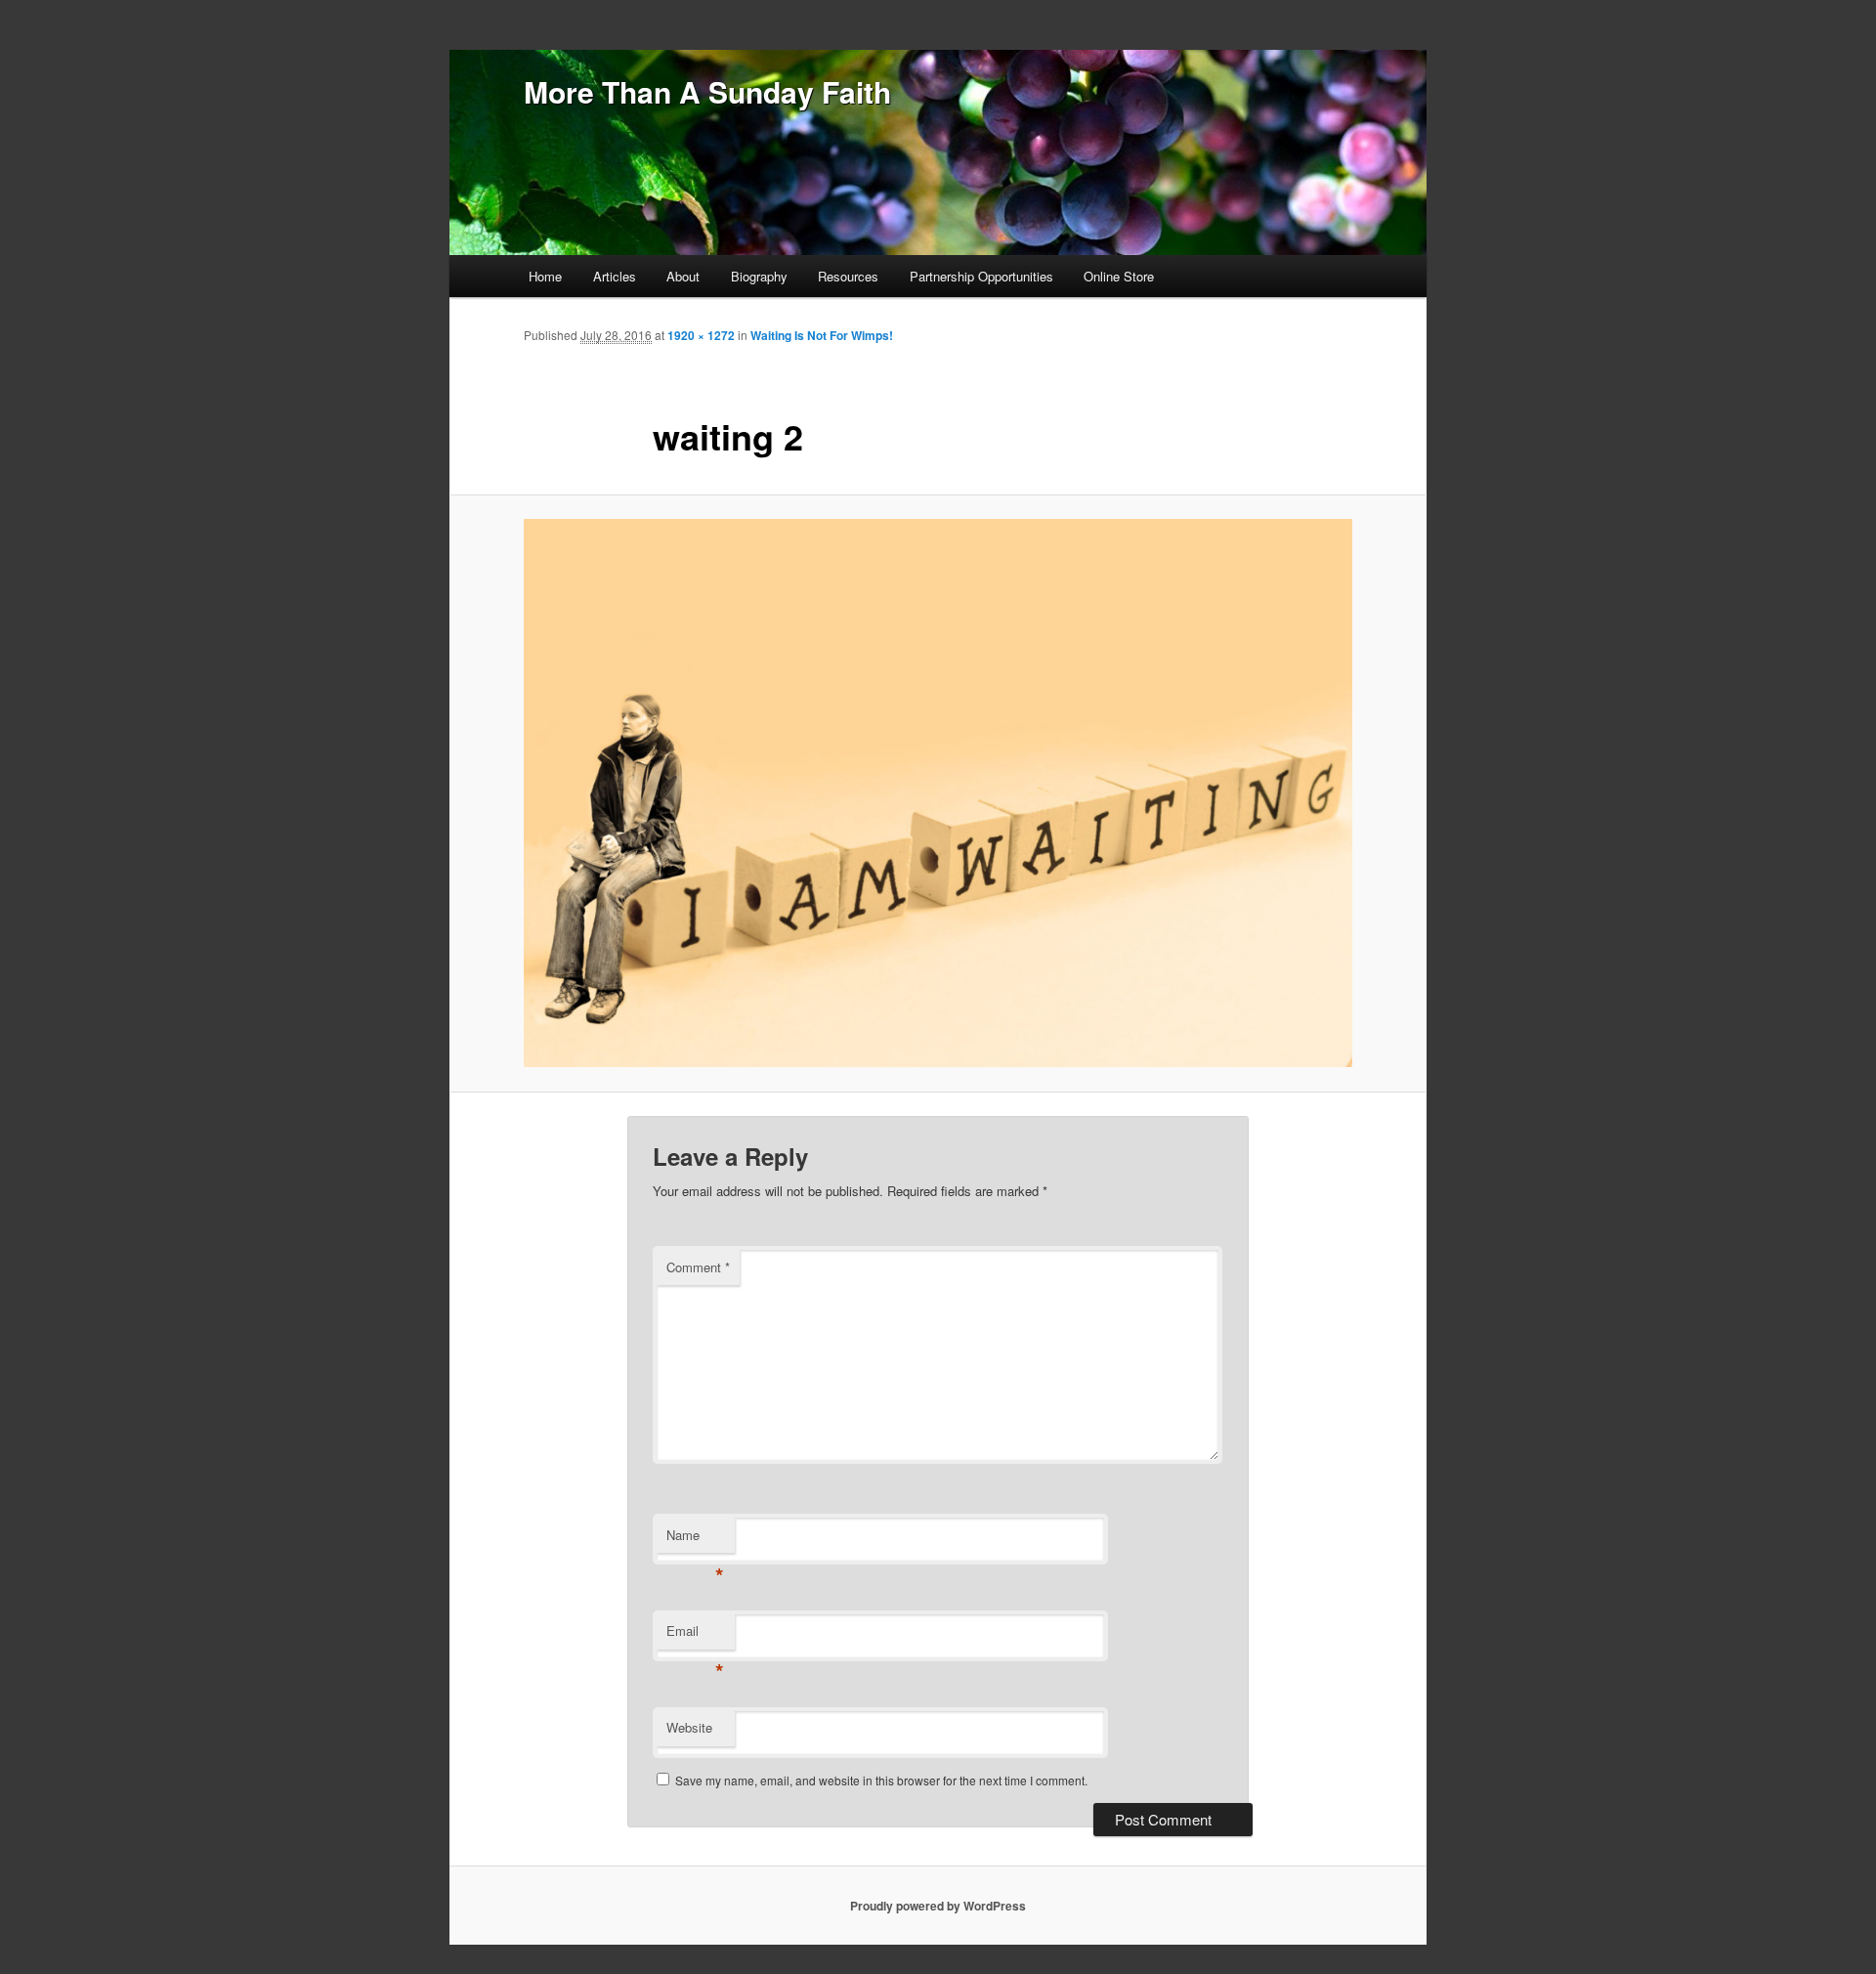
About (683, 276)
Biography (759, 276)
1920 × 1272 (701, 335)
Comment (698, 1267)
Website (689, 1727)
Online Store (1119, 276)
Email (695, 1635)
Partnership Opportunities (981, 276)
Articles (615, 276)
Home (545, 276)
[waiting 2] (938, 793)
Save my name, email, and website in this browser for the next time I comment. (881, 1780)
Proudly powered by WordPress (938, 1906)
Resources (848, 276)
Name (695, 1540)
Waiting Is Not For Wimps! (822, 335)
